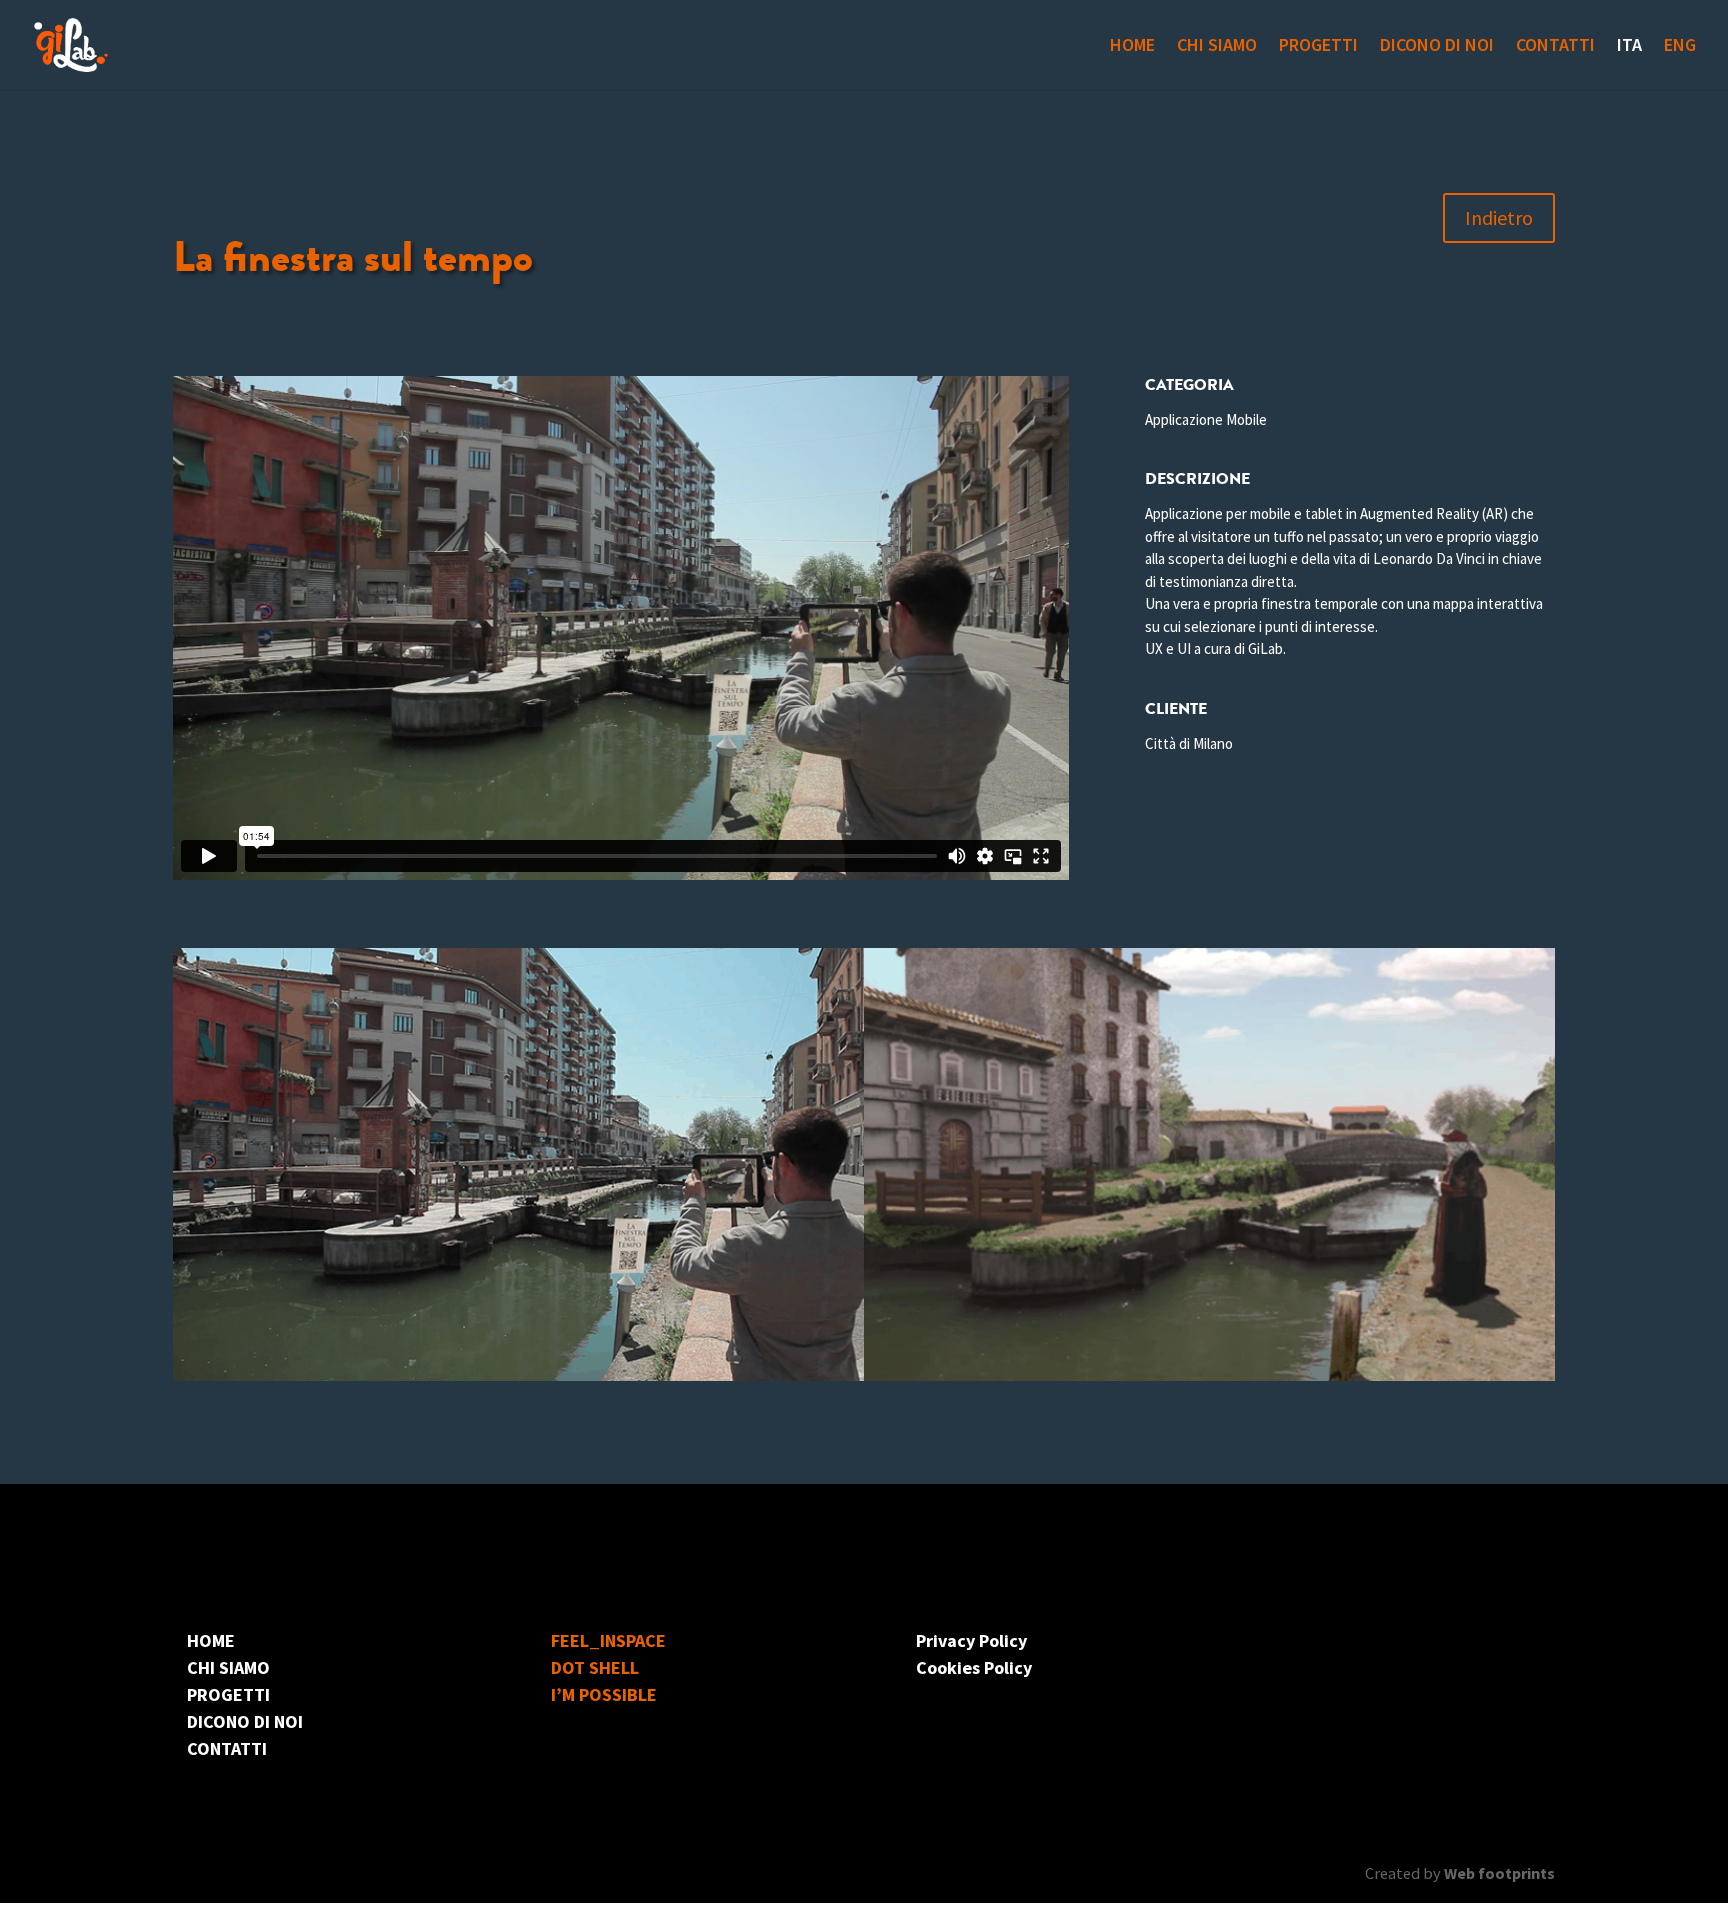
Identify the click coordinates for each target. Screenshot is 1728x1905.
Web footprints (1499, 1873)
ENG (1680, 47)
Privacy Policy (971, 1640)
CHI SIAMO (1217, 47)
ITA (1629, 47)
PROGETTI (1318, 47)
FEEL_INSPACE (608, 1640)
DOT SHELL (595, 1667)
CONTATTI (1555, 47)
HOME (1132, 47)
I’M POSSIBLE (604, 1694)
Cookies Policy (974, 1667)
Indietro (1499, 217)
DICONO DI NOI (1437, 47)
